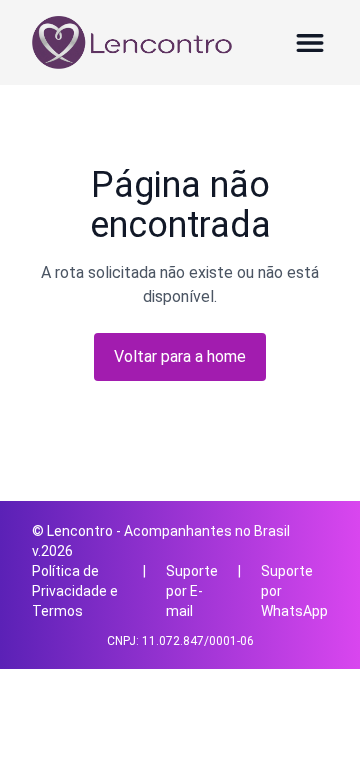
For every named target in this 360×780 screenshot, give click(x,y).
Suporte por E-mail (192, 591)
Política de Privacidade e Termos (75, 591)
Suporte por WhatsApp (294, 591)
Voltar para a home (180, 356)
